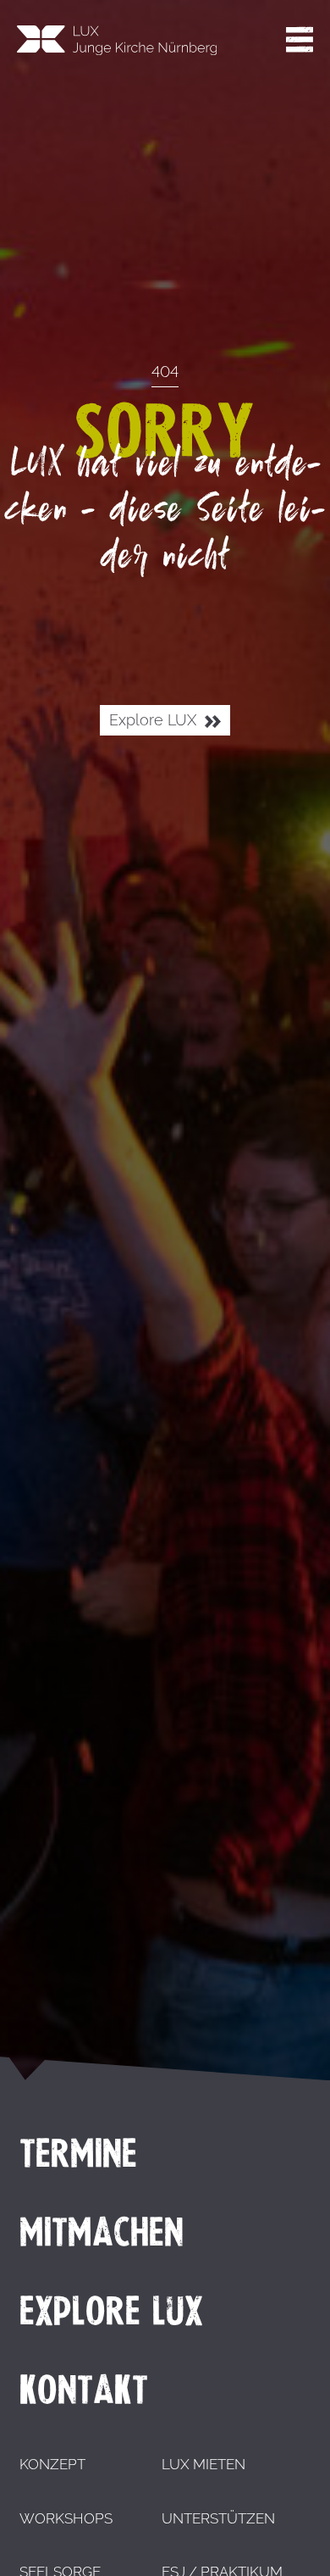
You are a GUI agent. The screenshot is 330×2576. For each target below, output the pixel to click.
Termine (78, 2153)
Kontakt (84, 2390)
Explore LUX (155, 720)
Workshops (66, 2518)
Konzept (52, 2464)
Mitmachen (102, 2232)
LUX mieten (203, 2464)
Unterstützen (218, 2518)
